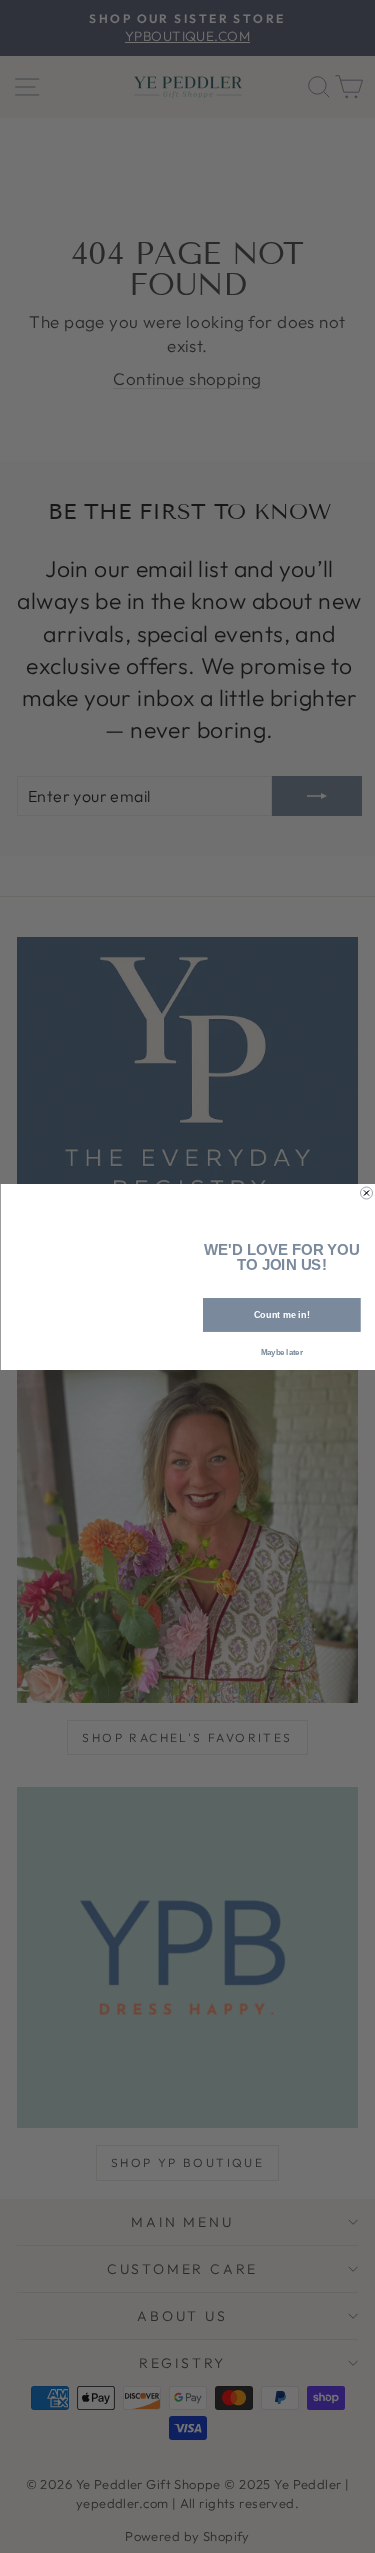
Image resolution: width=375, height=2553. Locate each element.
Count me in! (282, 1314)
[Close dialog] (366, 1193)
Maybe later (281, 1352)
